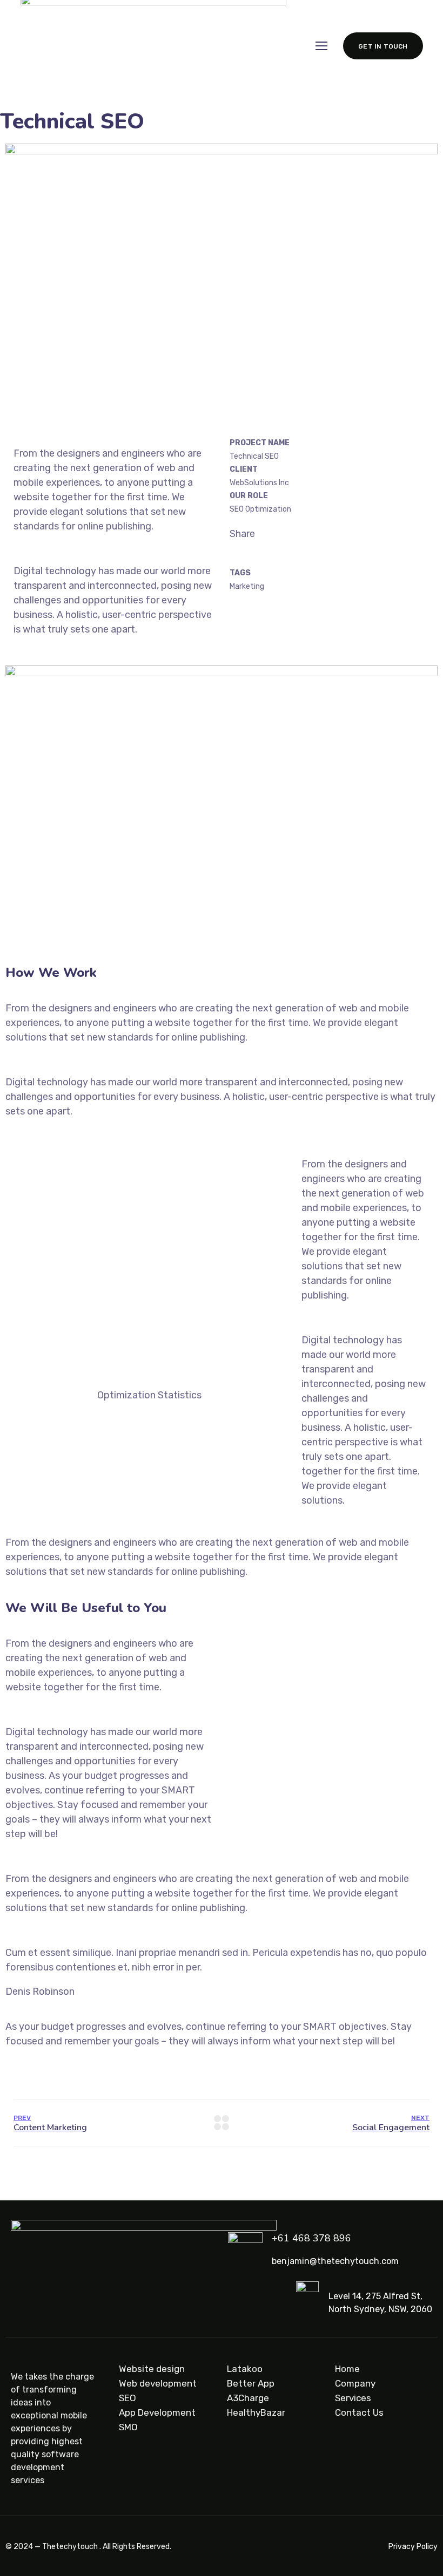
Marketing (247, 586)
